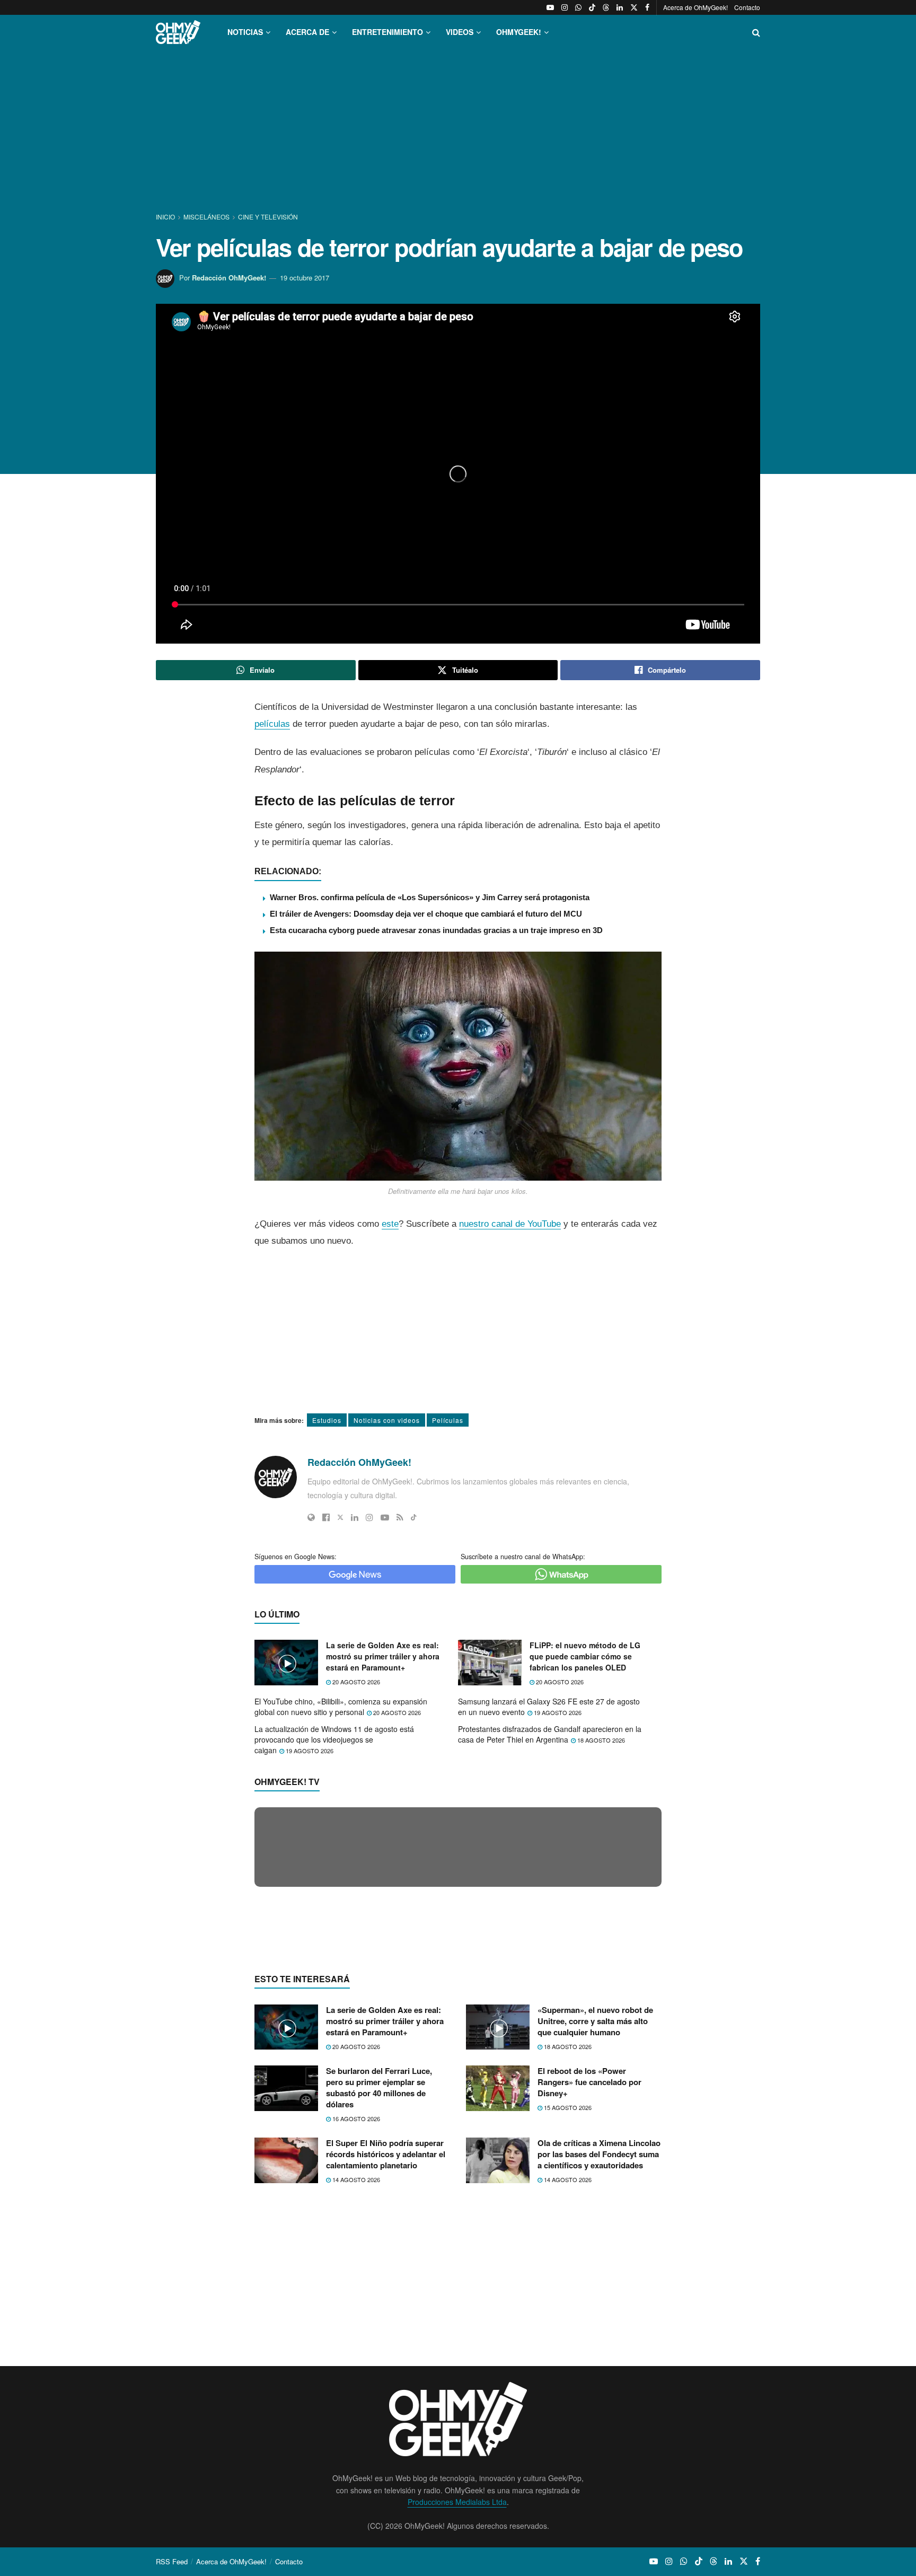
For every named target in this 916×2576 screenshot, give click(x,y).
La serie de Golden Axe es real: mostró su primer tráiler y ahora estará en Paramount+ (383, 1656)
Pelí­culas (448, 1420)
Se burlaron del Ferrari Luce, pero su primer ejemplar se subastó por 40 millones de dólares (379, 2293)
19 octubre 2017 (305, 278)
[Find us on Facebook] (647, 7)
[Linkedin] (355, 1517)
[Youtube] (385, 1517)
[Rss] (400, 1517)
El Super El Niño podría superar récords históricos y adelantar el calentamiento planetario (386, 2360)
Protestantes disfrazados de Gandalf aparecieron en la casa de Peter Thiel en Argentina (550, 1734)
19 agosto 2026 (557, 1712)
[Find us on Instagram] (565, 7)
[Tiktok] (414, 1517)
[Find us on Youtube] (550, 7)
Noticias (245, 32)
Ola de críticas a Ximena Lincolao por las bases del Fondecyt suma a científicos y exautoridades (599, 2360)
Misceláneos (206, 217)
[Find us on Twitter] (634, 7)
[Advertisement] (458, 131)
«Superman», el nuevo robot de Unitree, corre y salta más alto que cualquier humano (595, 2226)
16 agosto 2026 (355, 2324)
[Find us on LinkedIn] (620, 7)
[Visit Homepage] (178, 32)
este (390, 1224)
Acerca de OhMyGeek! (695, 7)
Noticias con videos (387, 1420)
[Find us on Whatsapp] (578, 7)
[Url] (311, 1517)
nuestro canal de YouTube (510, 1224)
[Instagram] (369, 1517)
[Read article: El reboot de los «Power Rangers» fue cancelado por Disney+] (498, 2294)
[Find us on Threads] (606, 7)
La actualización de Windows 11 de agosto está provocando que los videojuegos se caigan (334, 1739)
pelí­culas (272, 724)
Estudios (327, 1420)
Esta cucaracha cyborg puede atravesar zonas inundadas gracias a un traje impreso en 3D (436, 930)
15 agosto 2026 (567, 2313)
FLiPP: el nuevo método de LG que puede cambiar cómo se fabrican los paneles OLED (585, 1656)
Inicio (166, 217)
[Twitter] (340, 1517)
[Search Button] (756, 32)
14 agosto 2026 (355, 2385)
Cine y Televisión (268, 217)
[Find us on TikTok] (592, 7)
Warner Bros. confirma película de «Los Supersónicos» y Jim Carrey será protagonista (430, 897)
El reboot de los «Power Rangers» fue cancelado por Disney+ (589, 2288)
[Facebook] (326, 1517)
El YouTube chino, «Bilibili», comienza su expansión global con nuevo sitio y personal (341, 1707)
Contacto (747, 7)
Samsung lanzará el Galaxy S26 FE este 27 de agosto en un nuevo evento (549, 1707)
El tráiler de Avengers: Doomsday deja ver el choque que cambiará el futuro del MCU (426, 914)
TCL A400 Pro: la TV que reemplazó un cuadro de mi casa (390, 2049)
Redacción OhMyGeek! (229, 278)
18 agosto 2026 (600, 1740)
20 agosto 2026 (355, 1682)
